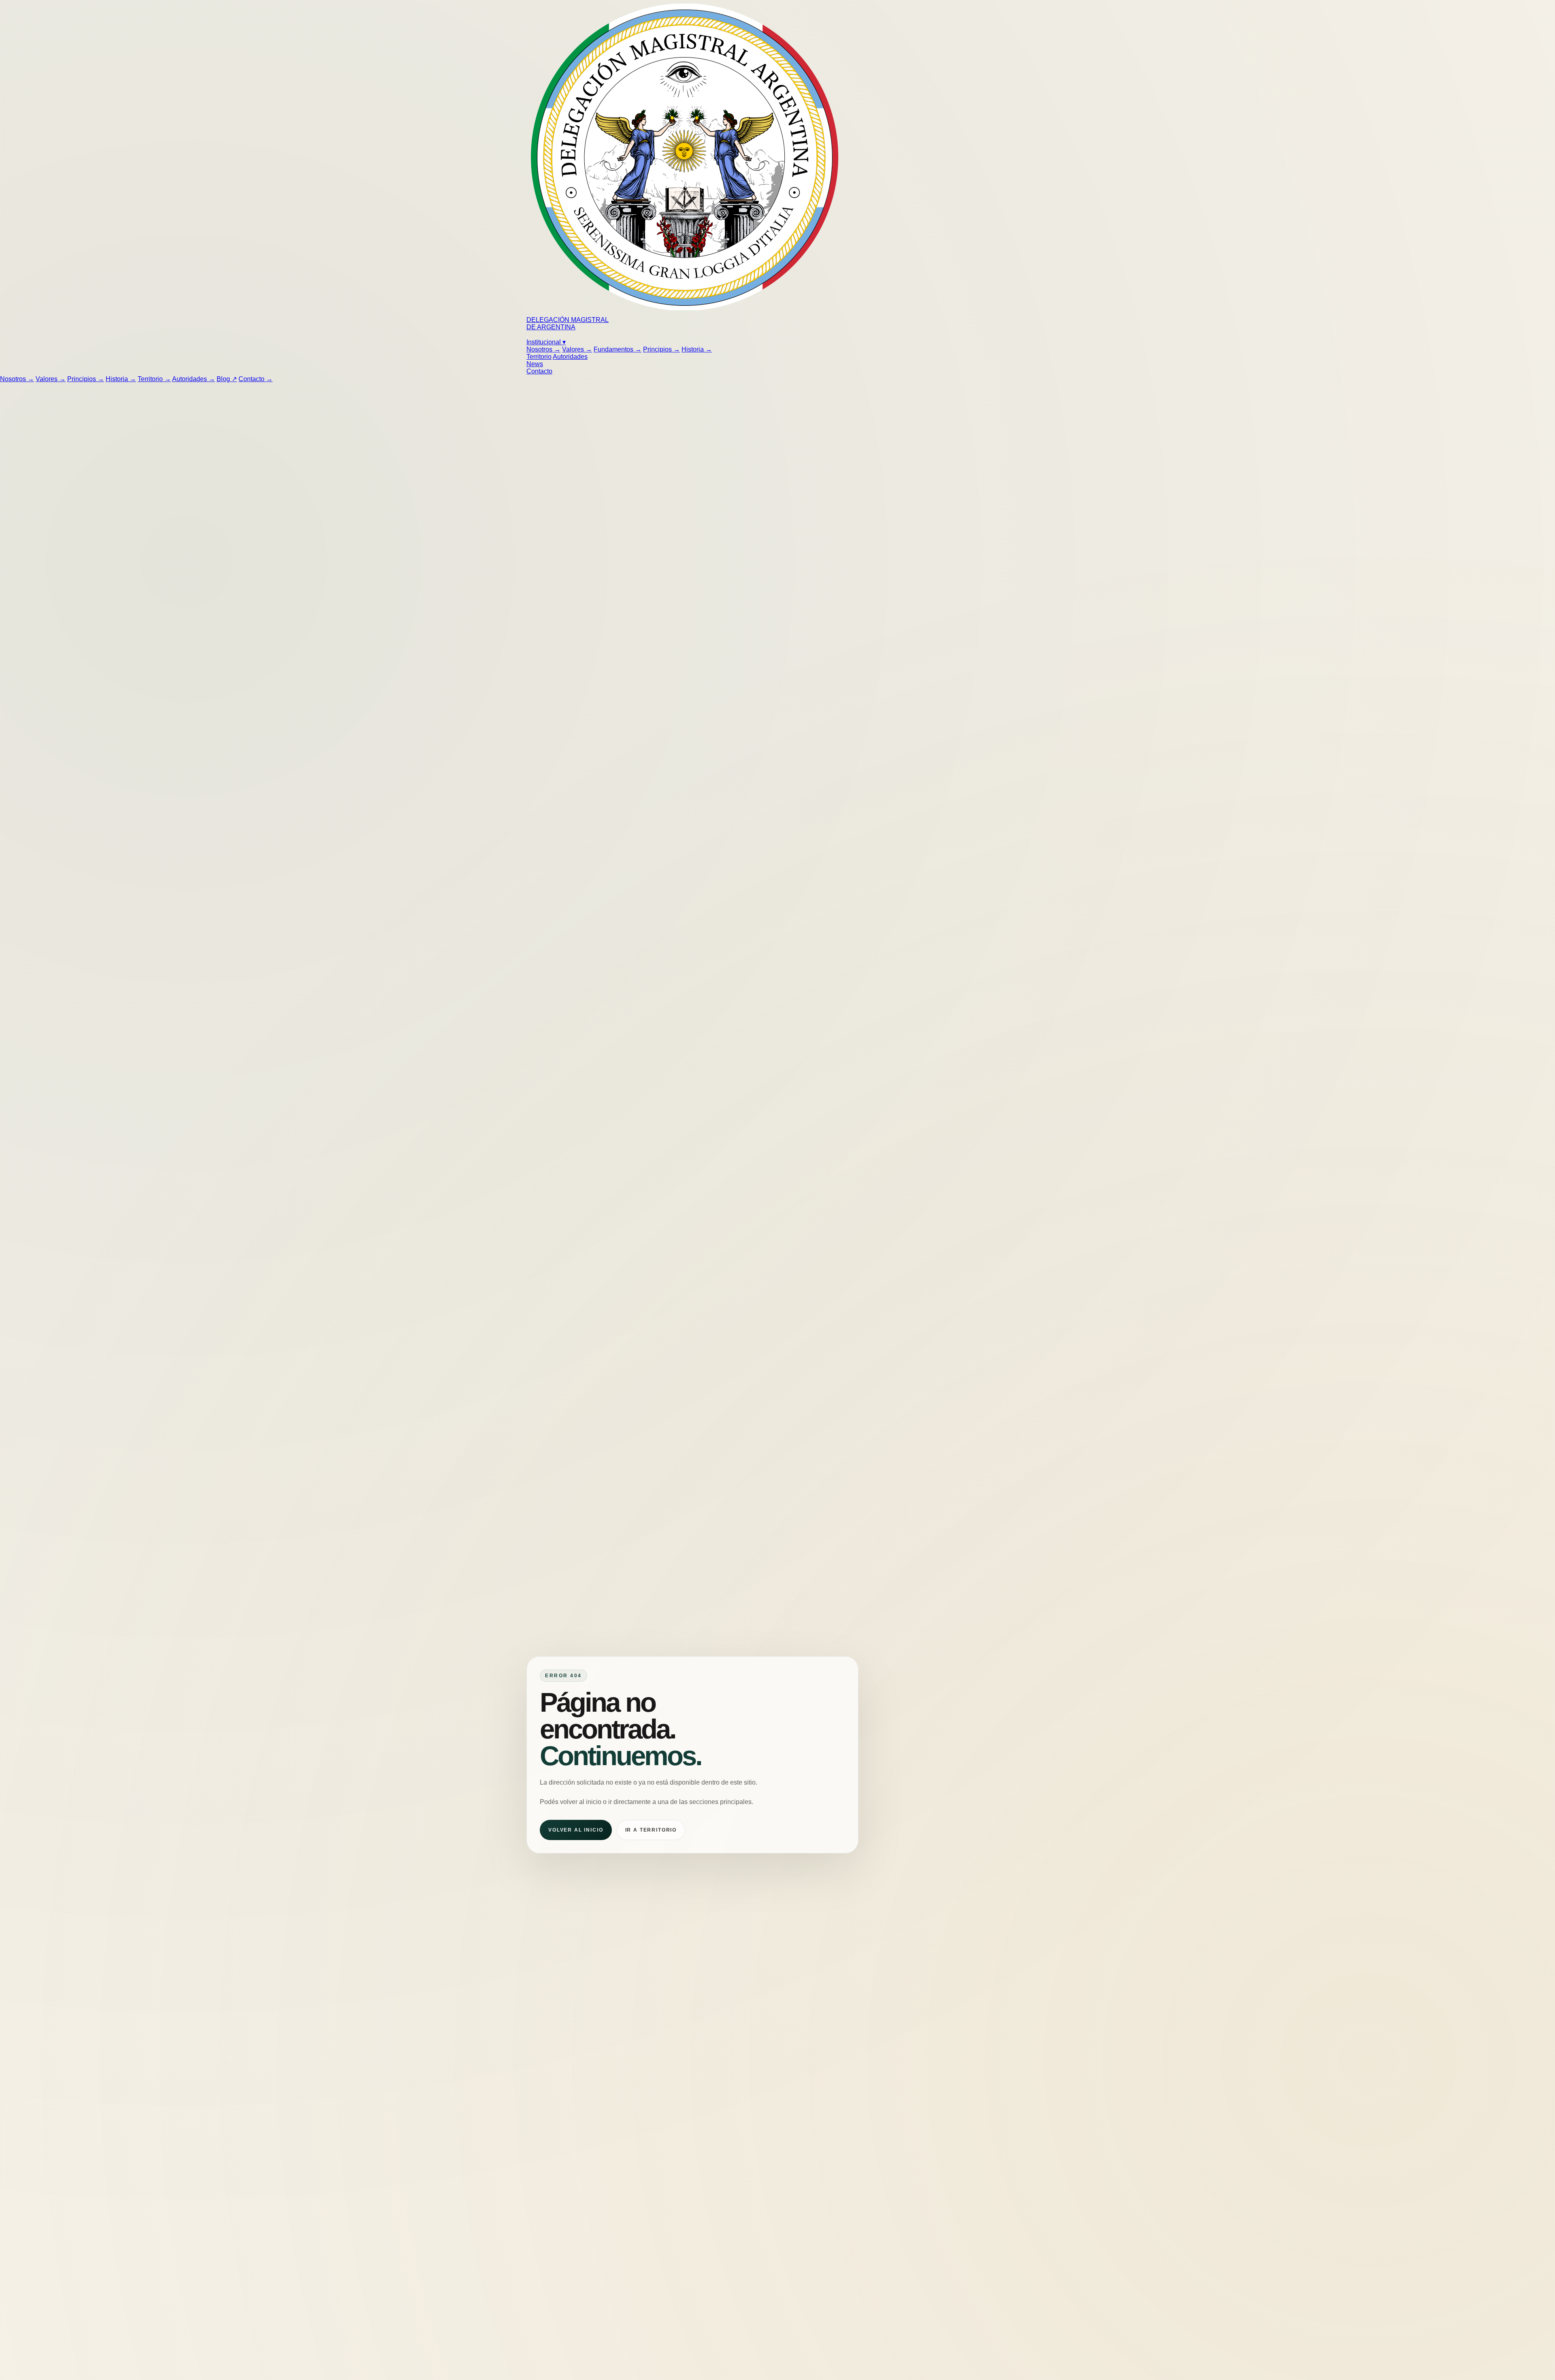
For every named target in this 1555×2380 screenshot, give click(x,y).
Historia (697, 349)
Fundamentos (618, 349)
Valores (577, 349)
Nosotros (543, 349)
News (535, 364)
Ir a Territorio (651, 1830)
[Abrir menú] (527, 337)
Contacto (539, 371)
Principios (661, 349)
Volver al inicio (576, 1830)
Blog (227, 379)
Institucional (546, 342)
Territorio (539, 357)
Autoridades (570, 357)
